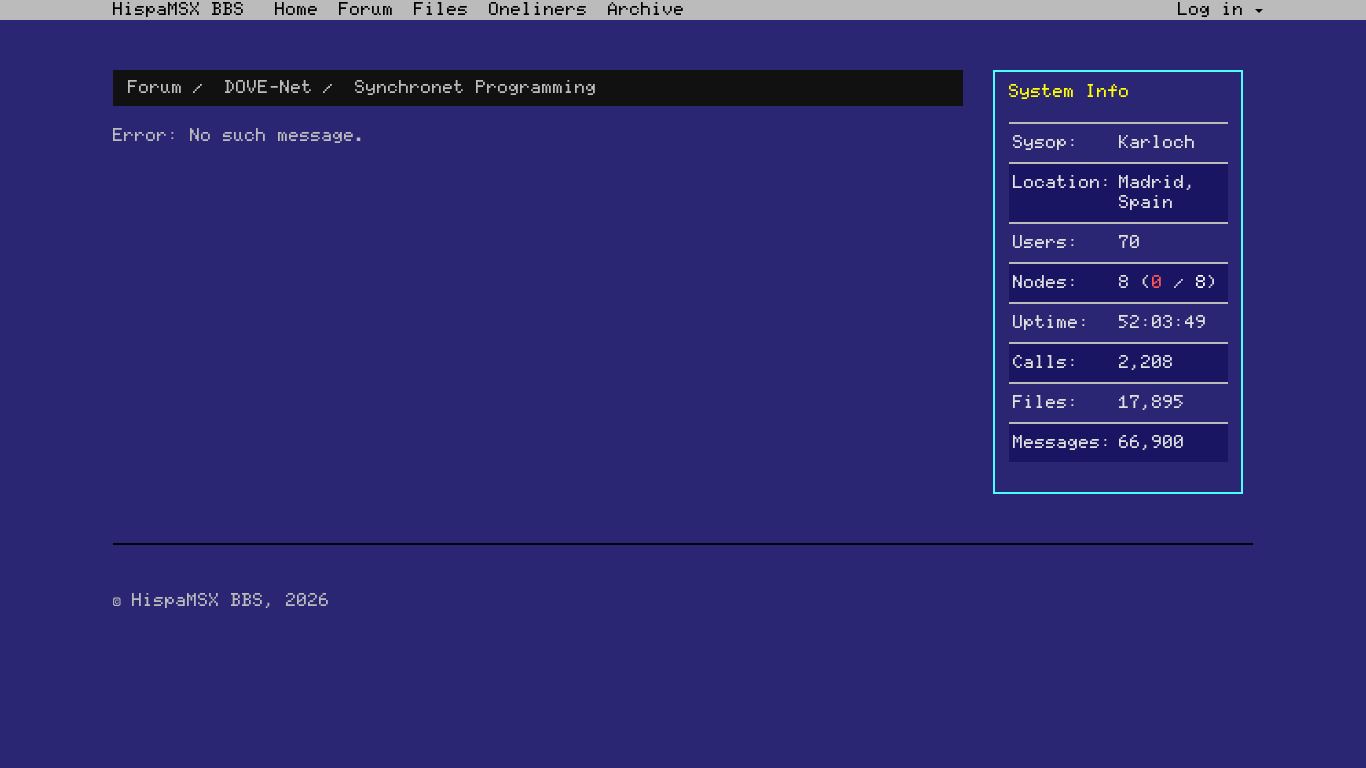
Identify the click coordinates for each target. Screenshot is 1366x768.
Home (297, 10)
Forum (366, 10)
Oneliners (538, 10)
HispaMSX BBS (179, 10)
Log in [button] (1216, 10)
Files (441, 10)
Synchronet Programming (476, 88)
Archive (646, 10)
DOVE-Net (269, 88)
